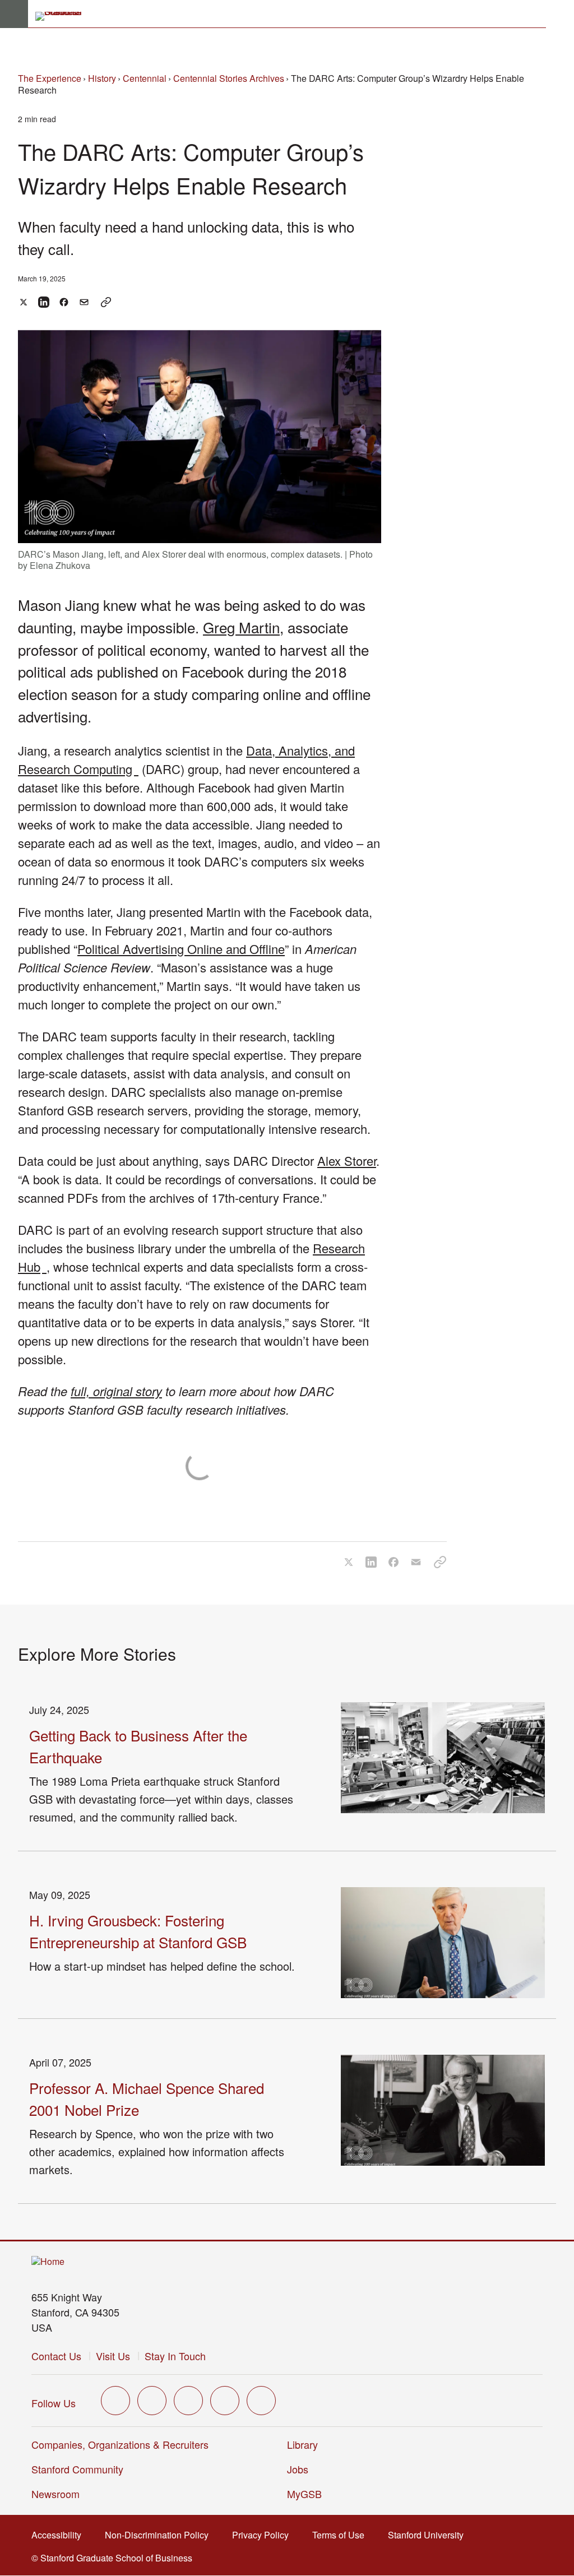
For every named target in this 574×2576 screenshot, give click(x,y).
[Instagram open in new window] (188, 2401)
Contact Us (56, 2356)
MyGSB (308, 2494)
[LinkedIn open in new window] (261, 2401)
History (102, 78)
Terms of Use (342, 2535)
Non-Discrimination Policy (160, 2535)
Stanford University (429, 2535)
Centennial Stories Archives (229, 78)
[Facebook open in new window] (152, 2401)
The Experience (50, 78)
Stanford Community (77, 2469)
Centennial (145, 78)
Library (302, 2444)
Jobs (298, 2469)
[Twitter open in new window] (115, 2401)
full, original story (116, 1391)
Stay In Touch (175, 2356)
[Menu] (14, 14)
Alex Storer (347, 1160)
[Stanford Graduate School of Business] (63, 16)
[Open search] (560, 14)
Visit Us (113, 2356)
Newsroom (55, 2494)
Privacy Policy (264, 2535)
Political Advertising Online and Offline (181, 949)
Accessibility (60, 2535)
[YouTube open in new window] (225, 2401)
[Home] (48, 2262)
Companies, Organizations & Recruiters (120, 2444)
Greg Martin (241, 627)
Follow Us (54, 2403)
